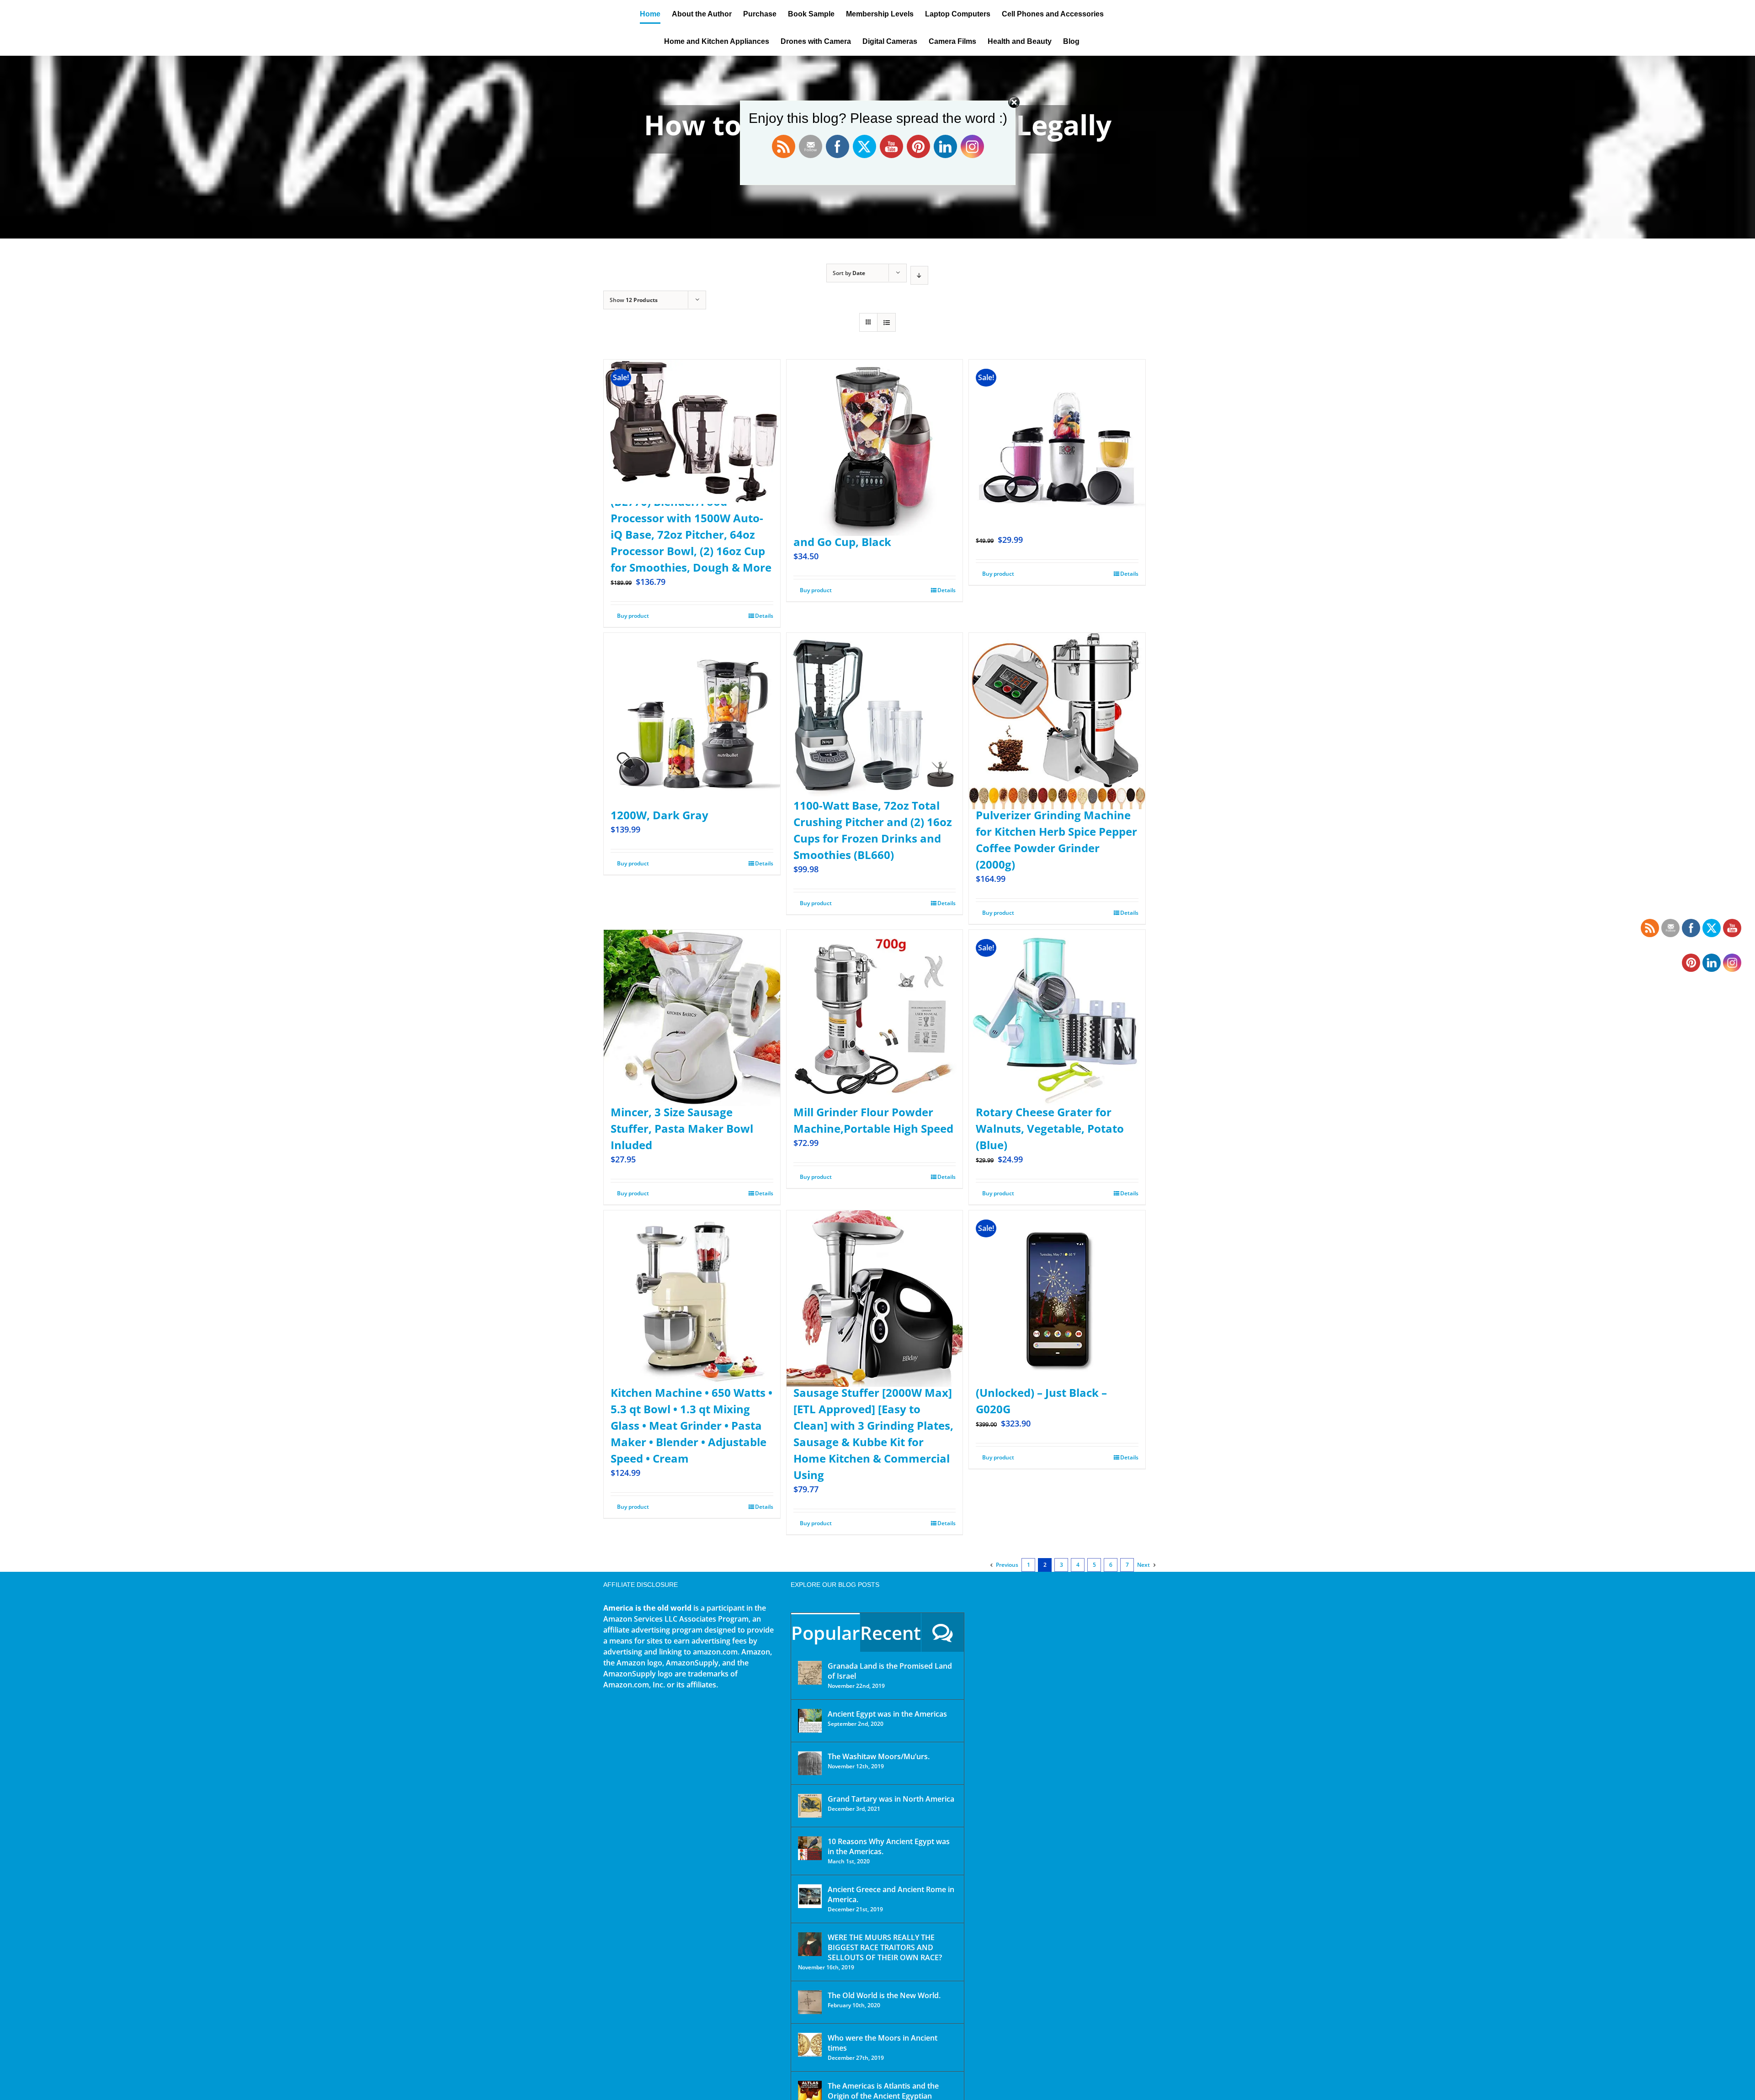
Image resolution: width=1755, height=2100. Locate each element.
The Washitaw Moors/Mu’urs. (879, 1756)
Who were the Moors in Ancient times (883, 2043)
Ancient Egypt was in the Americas (887, 1714)
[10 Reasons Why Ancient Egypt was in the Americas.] (810, 1848)
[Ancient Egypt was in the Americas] (810, 1721)
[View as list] (886, 322)
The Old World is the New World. (884, 1995)
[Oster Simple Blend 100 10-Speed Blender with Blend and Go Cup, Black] (875, 426)
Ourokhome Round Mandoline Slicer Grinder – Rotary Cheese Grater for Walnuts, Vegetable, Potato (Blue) (1050, 1112)
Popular (825, 1633)
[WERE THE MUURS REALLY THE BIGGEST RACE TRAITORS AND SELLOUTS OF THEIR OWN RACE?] (810, 1944)
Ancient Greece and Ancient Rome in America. (891, 1894)
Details (764, 616)
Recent (891, 1633)
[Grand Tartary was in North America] (810, 1806)
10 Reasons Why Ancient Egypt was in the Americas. (889, 1846)
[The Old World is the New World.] (810, 2002)
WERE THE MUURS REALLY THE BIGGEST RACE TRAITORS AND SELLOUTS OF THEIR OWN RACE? (885, 1947)
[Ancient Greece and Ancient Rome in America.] (810, 1896)
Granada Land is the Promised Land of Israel (890, 1671)
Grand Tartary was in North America (891, 1799)
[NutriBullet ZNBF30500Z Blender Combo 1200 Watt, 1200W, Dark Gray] (692, 699)
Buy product (633, 616)
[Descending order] (919, 275)
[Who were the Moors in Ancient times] (810, 2045)
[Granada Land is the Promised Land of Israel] (810, 1673)
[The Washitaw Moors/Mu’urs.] (810, 1763)
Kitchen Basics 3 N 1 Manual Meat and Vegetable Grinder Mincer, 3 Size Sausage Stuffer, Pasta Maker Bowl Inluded (687, 1112)
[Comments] (943, 1632)
